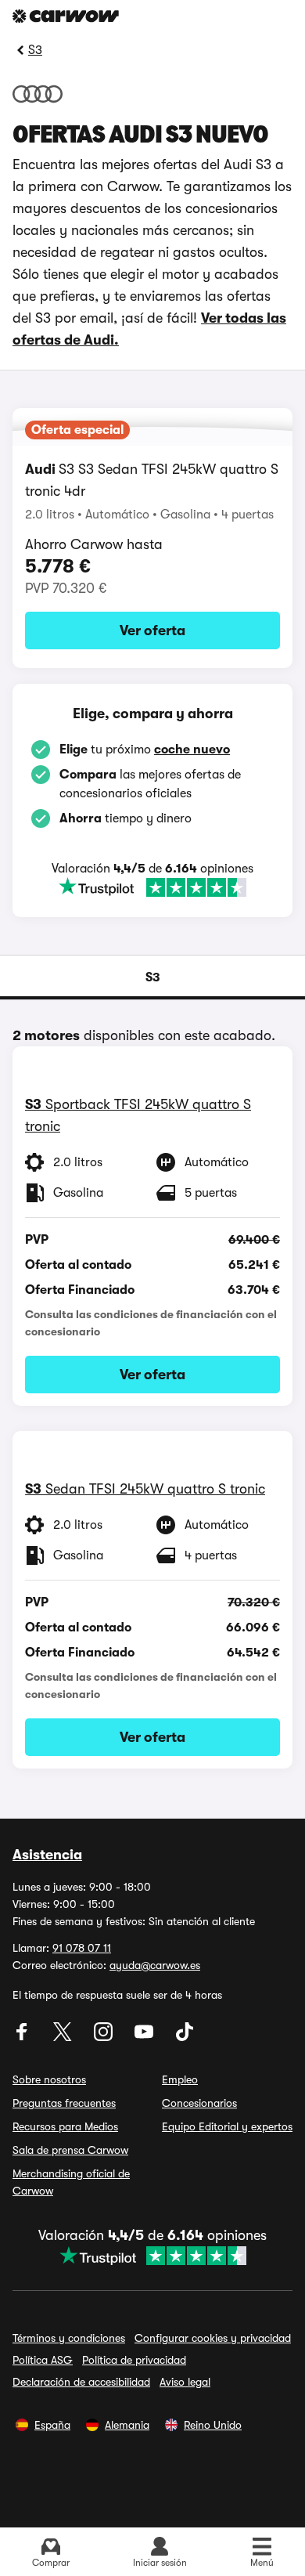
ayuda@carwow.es (155, 1965)
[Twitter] (64, 2037)
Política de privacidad (134, 2360)
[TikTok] (185, 2037)
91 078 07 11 (82, 1948)
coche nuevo (192, 750)
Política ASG (43, 2360)
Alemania (127, 2425)
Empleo (180, 2079)
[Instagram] (105, 2037)
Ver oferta (152, 630)
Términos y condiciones (69, 2338)
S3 (35, 50)
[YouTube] (145, 2037)
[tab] (152, 977)
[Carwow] (66, 16)
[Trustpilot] (152, 887)
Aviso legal (185, 2382)
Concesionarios (199, 2103)
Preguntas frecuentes (64, 2103)
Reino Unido (213, 2425)
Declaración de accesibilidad (81, 2382)
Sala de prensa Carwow (70, 2150)
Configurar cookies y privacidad (213, 2338)
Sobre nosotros (49, 2079)
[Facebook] (23, 2037)
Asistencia (47, 1855)
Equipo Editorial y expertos (227, 2126)
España (52, 2425)
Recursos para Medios (65, 2126)
